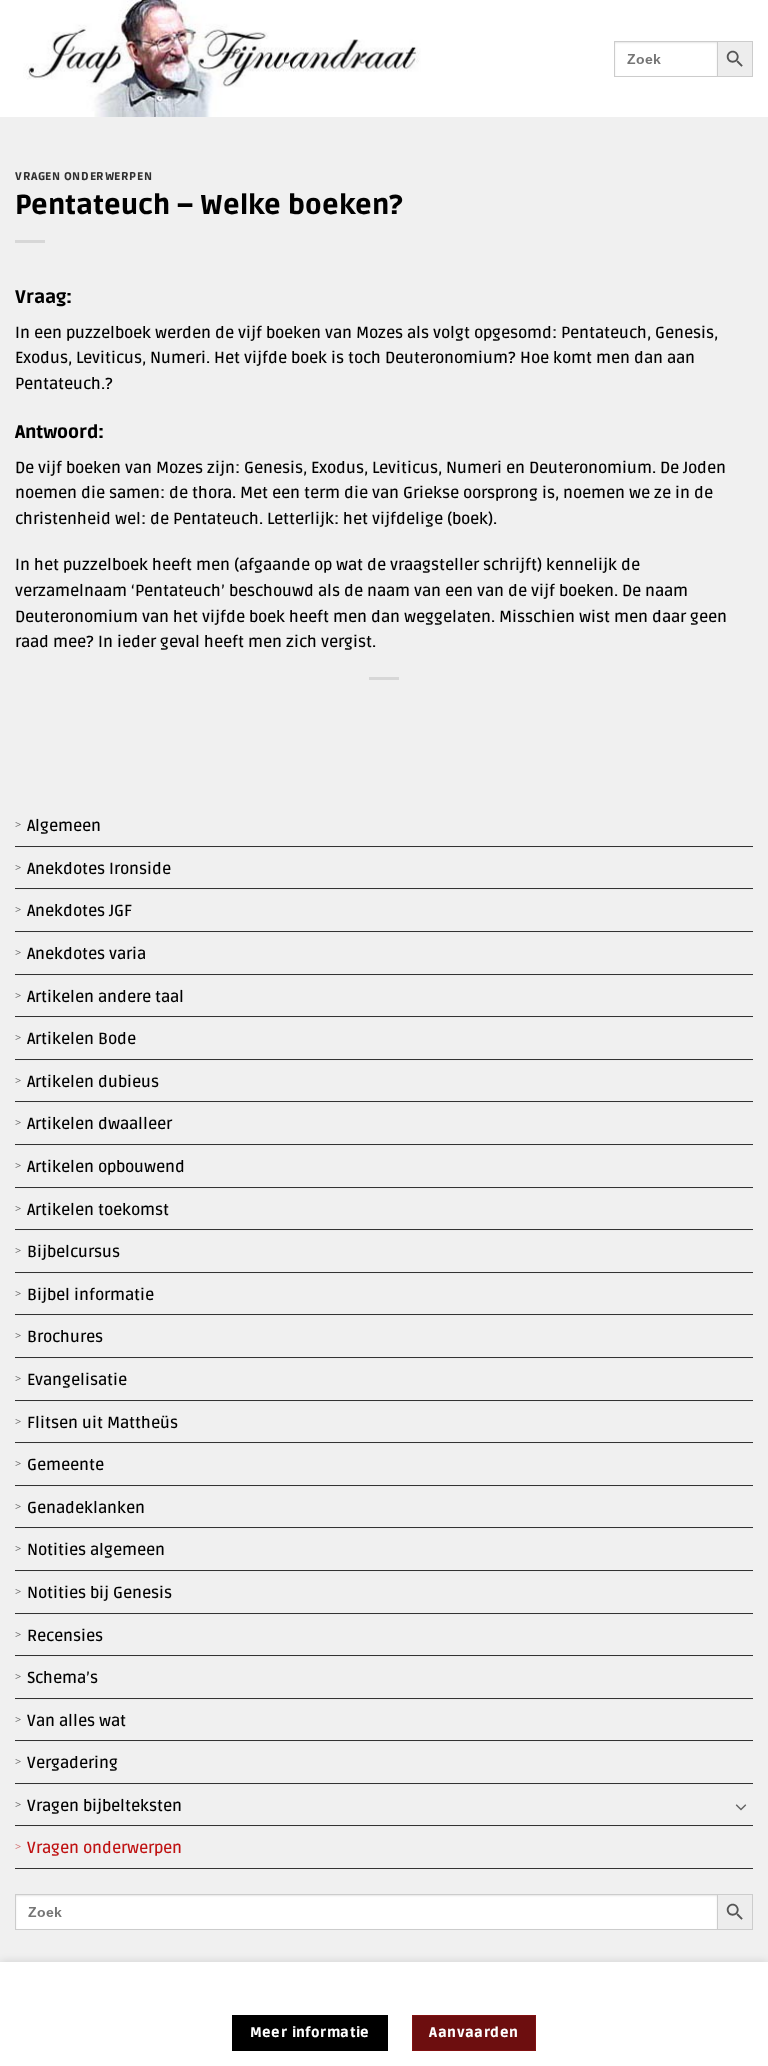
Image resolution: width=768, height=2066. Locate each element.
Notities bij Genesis (99, 1593)
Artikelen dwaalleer (99, 1124)
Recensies (65, 1636)
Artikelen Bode (81, 1039)
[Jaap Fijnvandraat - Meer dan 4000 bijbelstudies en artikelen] (237, 58)
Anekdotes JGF (79, 911)
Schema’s (62, 1678)
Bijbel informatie (90, 1295)
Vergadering (72, 1763)
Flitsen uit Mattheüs (102, 1423)
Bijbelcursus (73, 1252)
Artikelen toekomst (98, 1210)
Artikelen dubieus (93, 1082)
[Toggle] (741, 1807)
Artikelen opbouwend (106, 1167)
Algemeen (64, 826)
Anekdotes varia (86, 954)
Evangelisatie (77, 1380)
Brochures (65, 1337)
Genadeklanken (86, 1508)
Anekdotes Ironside (99, 869)
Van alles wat (76, 1721)
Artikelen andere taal (105, 997)
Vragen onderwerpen (104, 1848)
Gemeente (65, 1465)
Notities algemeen (96, 1550)
